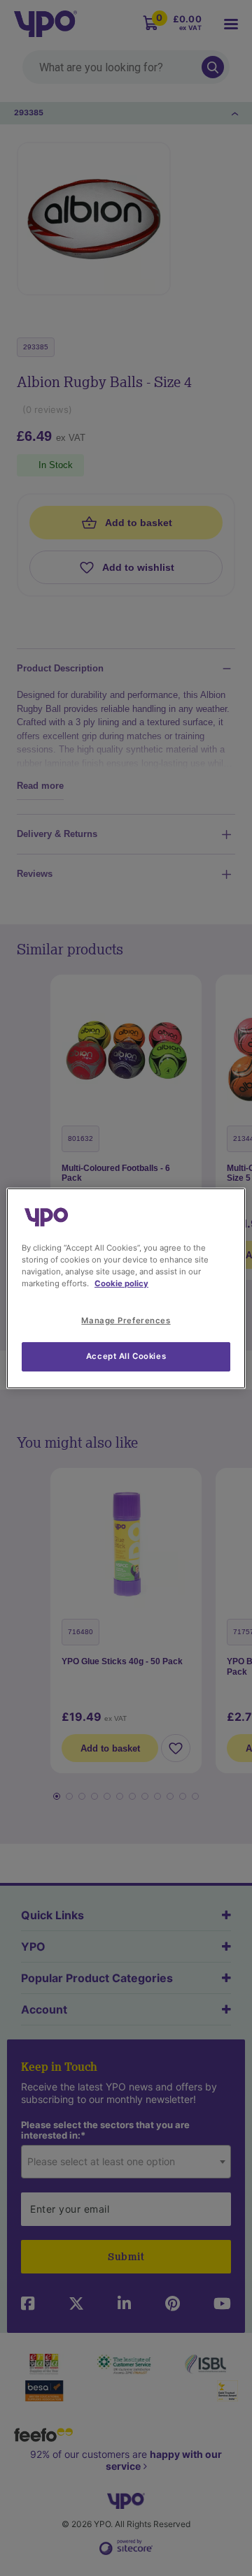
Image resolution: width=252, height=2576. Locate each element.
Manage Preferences (126, 1320)
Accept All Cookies (126, 1356)
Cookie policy (121, 1283)
